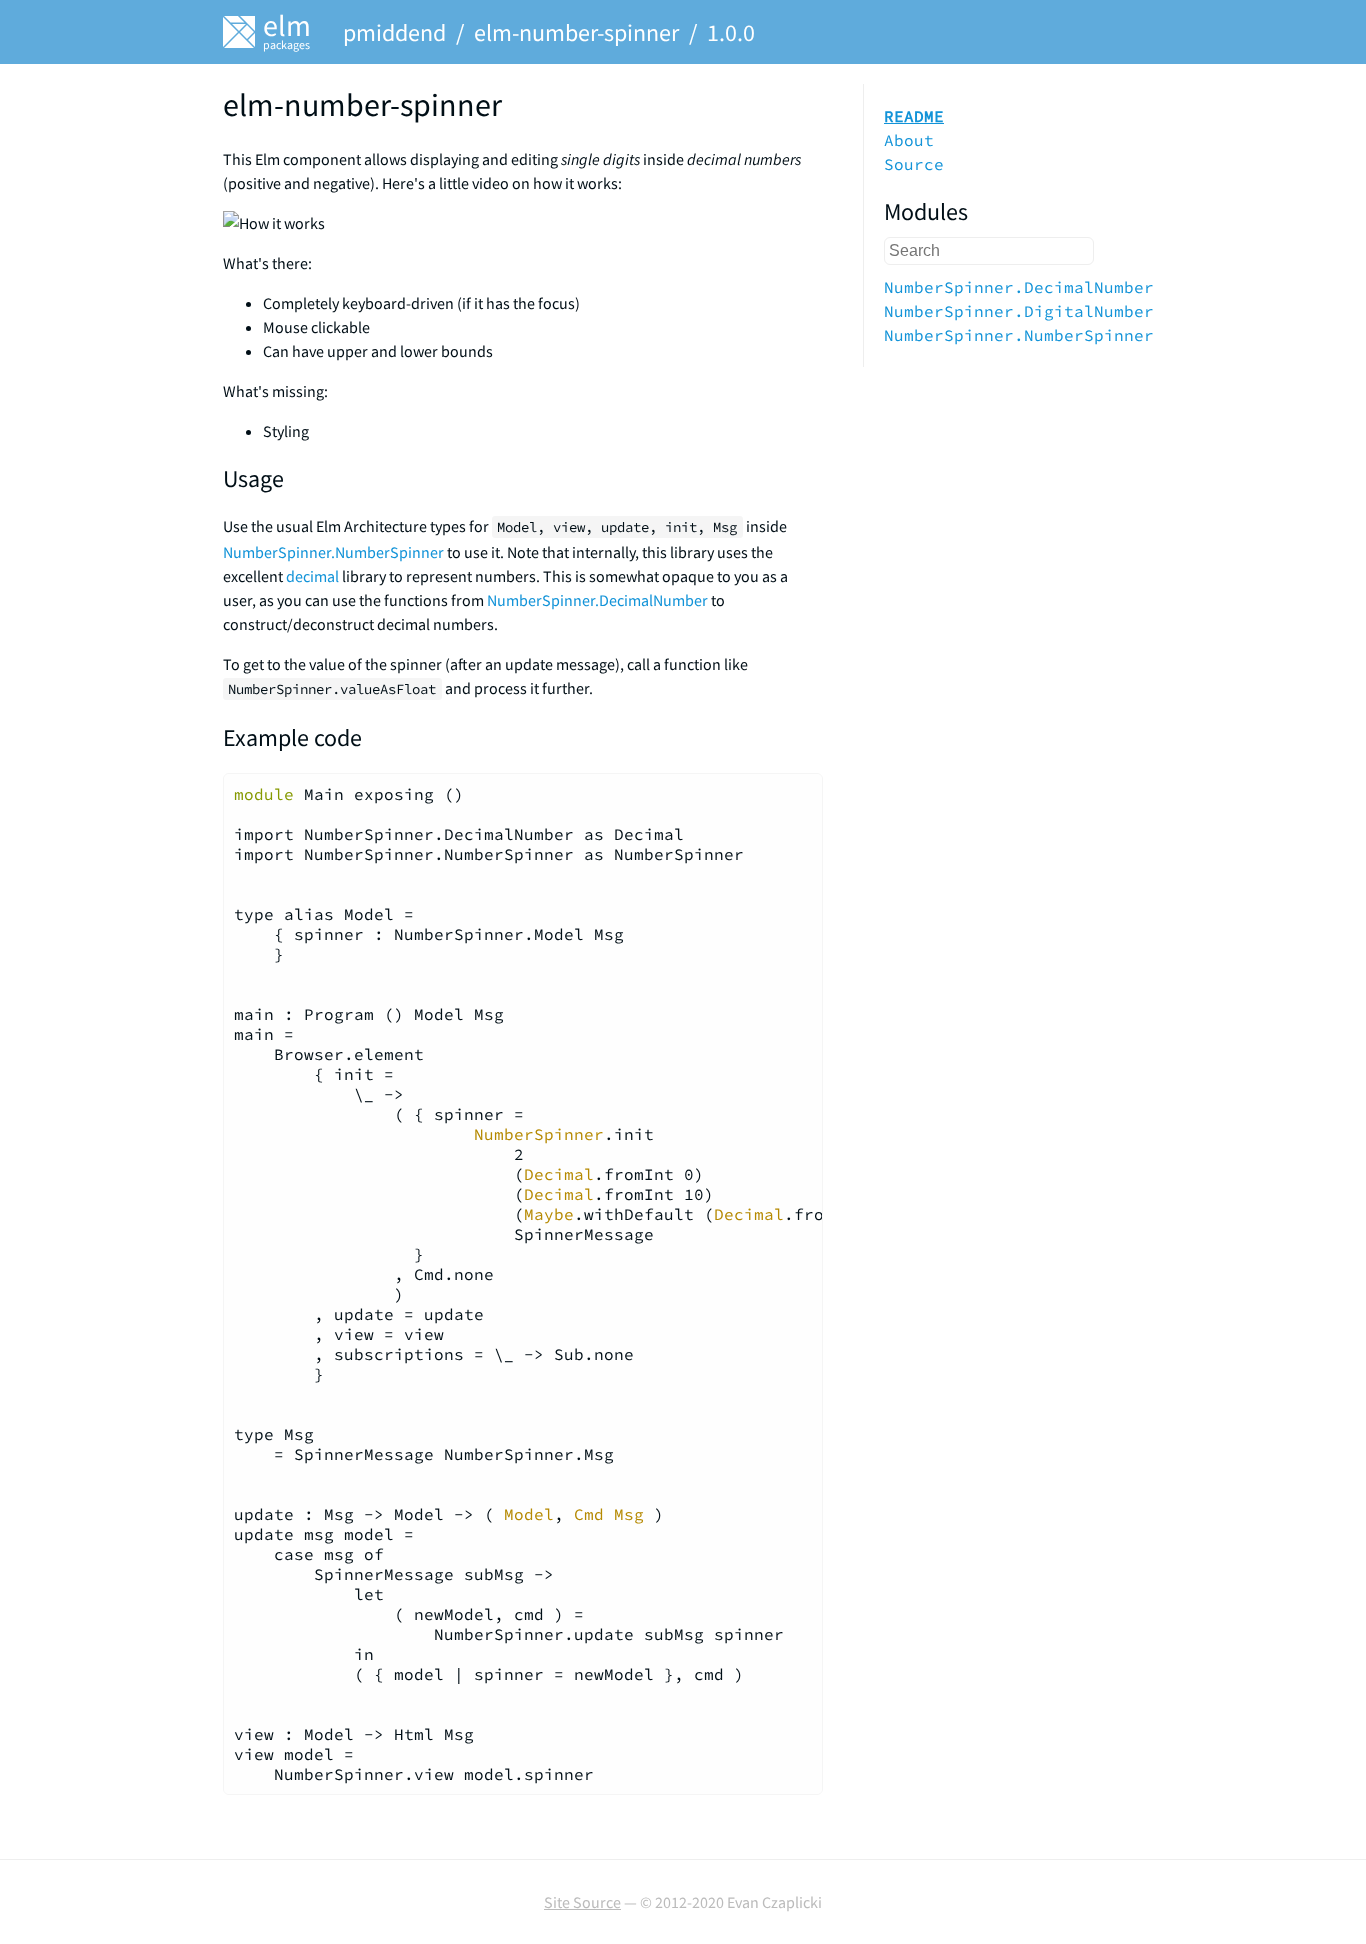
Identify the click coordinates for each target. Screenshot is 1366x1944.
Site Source (582, 1902)
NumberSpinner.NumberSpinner (333, 552)
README (914, 116)
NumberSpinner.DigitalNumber (1019, 311)
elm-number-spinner (576, 32)
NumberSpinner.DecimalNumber (597, 600)
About (909, 140)
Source (914, 164)
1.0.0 (731, 32)
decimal (312, 576)
